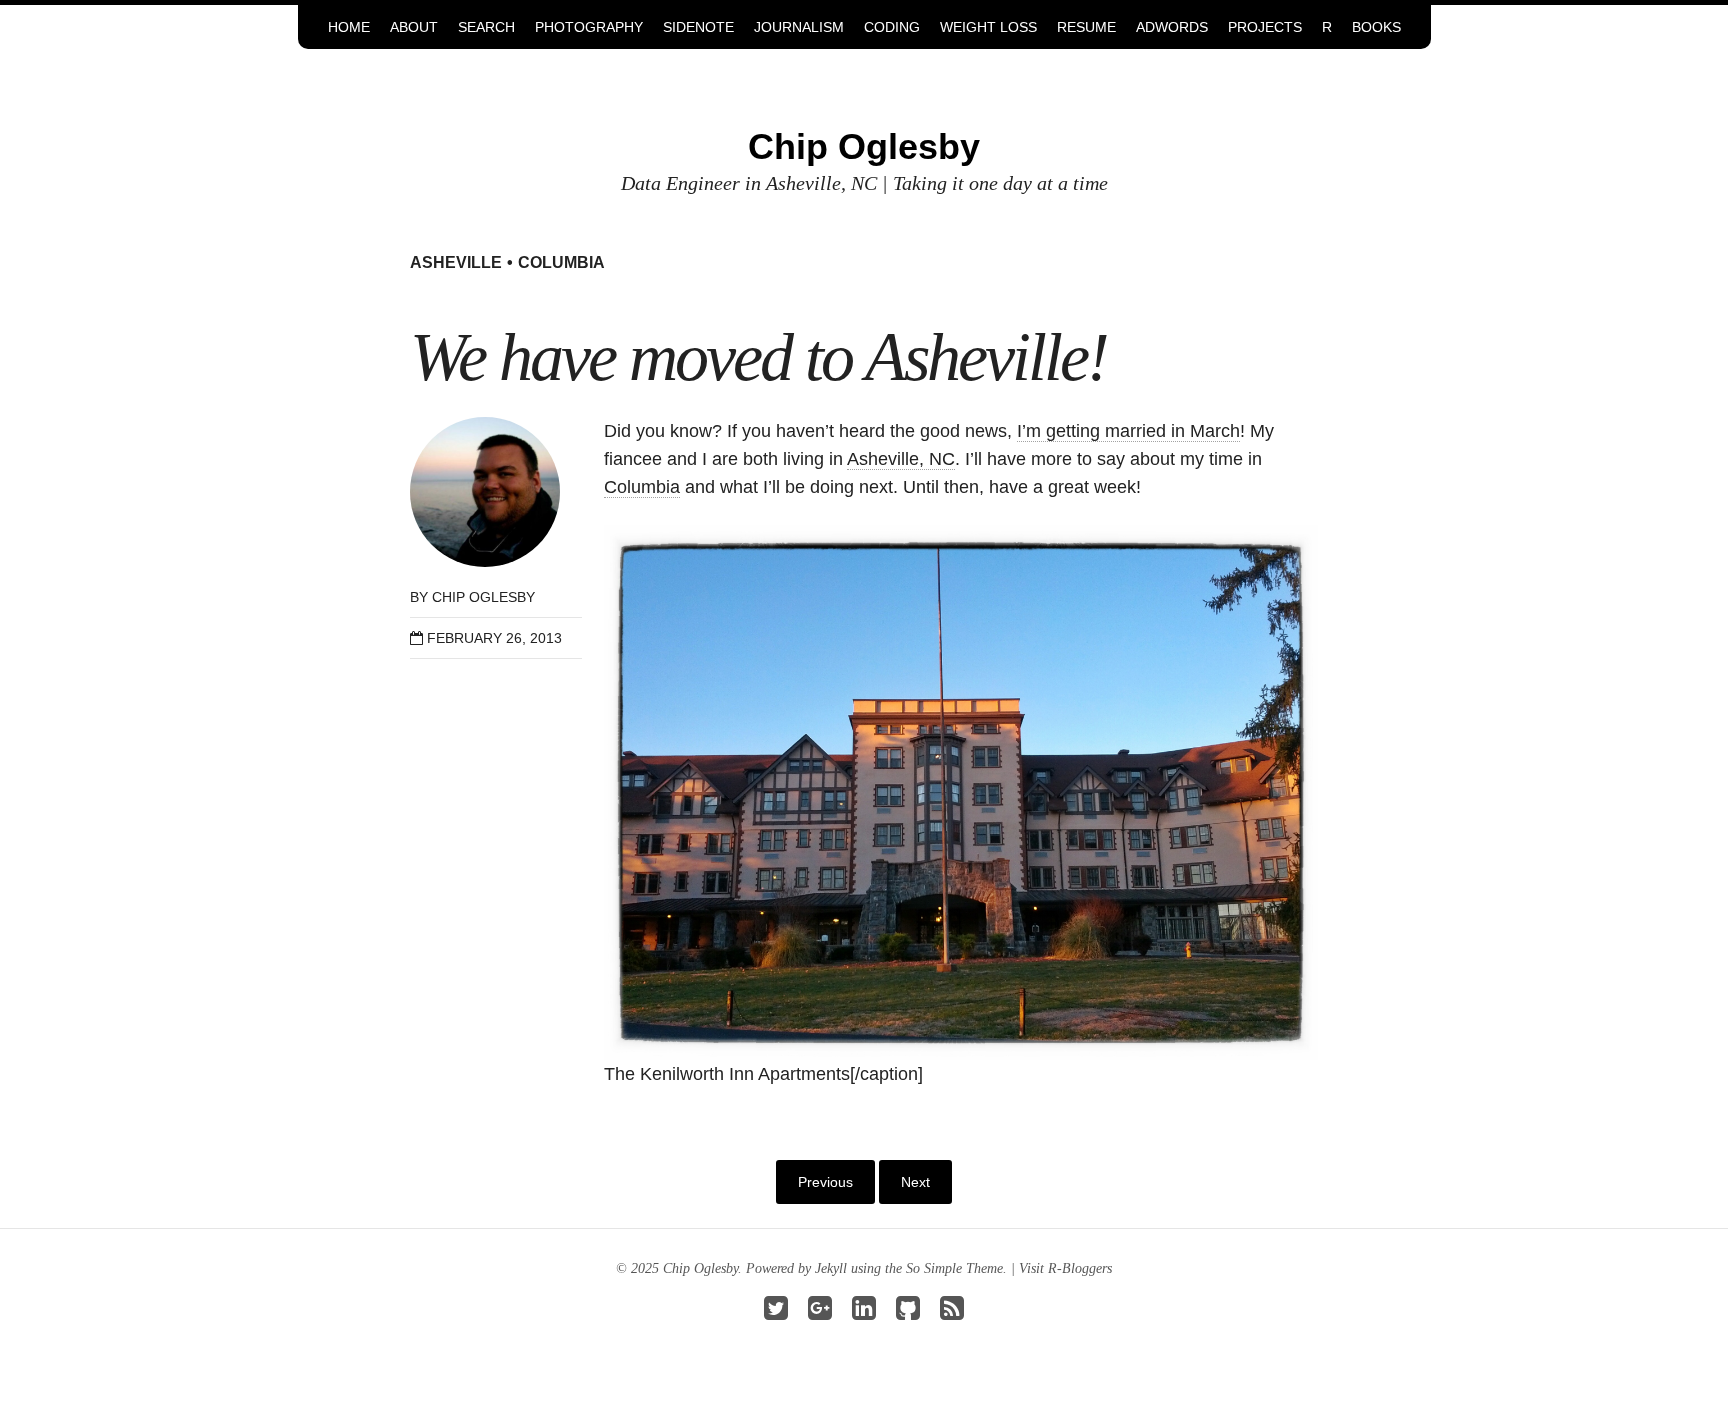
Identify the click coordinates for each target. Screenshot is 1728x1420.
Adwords (1172, 27)
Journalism (799, 27)
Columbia (561, 262)
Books (1376, 27)
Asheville (456, 262)
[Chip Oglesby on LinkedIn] (864, 1313)
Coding (892, 27)
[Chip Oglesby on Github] (908, 1313)
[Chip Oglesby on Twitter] (776, 1313)
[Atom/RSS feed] (952, 1313)
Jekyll (831, 1268)
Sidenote (698, 27)
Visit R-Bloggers (1065, 1268)
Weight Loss (988, 27)
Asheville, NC (901, 459)
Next (915, 1182)
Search (486, 27)
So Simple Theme (954, 1268)
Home (349, 27)
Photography (589, 27)
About (414, 27)
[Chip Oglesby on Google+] (820, 1313)
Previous (825, 1182)
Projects (1265, 27)
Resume (1086, 27)
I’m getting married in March (1128, 431)
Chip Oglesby (864, 146)
